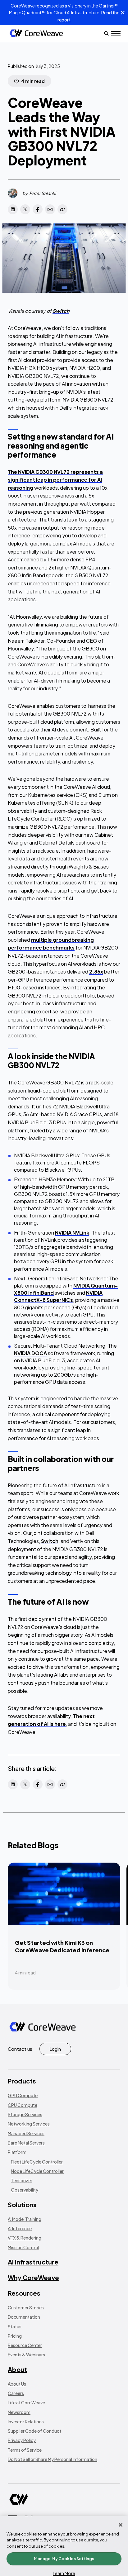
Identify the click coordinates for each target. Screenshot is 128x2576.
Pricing (15, 2336)
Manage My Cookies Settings (64, 2559)
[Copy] (62, 209)
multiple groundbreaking (62, 940)
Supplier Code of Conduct (34, 2431)
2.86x (96, 971)
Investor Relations (26, 2421)
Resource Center (25, 2345)
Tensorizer (22, 2180)
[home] (36, 33)
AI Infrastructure (33, 2262)
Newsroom (19, 2412)
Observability (25, 2190)
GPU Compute (23, 2095)
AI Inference (20, 2228)
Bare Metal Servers (26, 2143)
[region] (64, 2546)
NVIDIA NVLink (72, 1233)
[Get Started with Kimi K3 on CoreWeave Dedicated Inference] (64, 1926)
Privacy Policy (22, 2440)
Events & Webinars (26, 2355)
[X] (25, 209)
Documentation (24, 2317)
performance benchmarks (41, 948)
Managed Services (26, 2133)
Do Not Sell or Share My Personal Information (53, 2459)
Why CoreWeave (33, 2277)
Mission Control (23, 2247)
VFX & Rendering (25, 2238)
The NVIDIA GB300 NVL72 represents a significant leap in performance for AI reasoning (55, 480)
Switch (50, 1541)
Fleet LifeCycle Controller (37, 2162)
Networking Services (29, 2124)
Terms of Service (25, 2450)
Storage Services (25, 2114)
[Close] (121, 2525)
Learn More (64, 2573)
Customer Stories (26, 2307)
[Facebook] (38, 209)
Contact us (20, 2049)
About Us (17, 2384)
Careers (16, 2393)
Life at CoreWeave (26, 2402)
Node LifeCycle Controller (37, 2171)
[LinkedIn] (13, 209)
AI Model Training (25, 2219)
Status (15, 2326)
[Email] (50, 209)
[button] (116, 34)
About (17, 2369)
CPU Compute (23, 2105)
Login (55, 2049)
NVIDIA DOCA (30, 1353)
